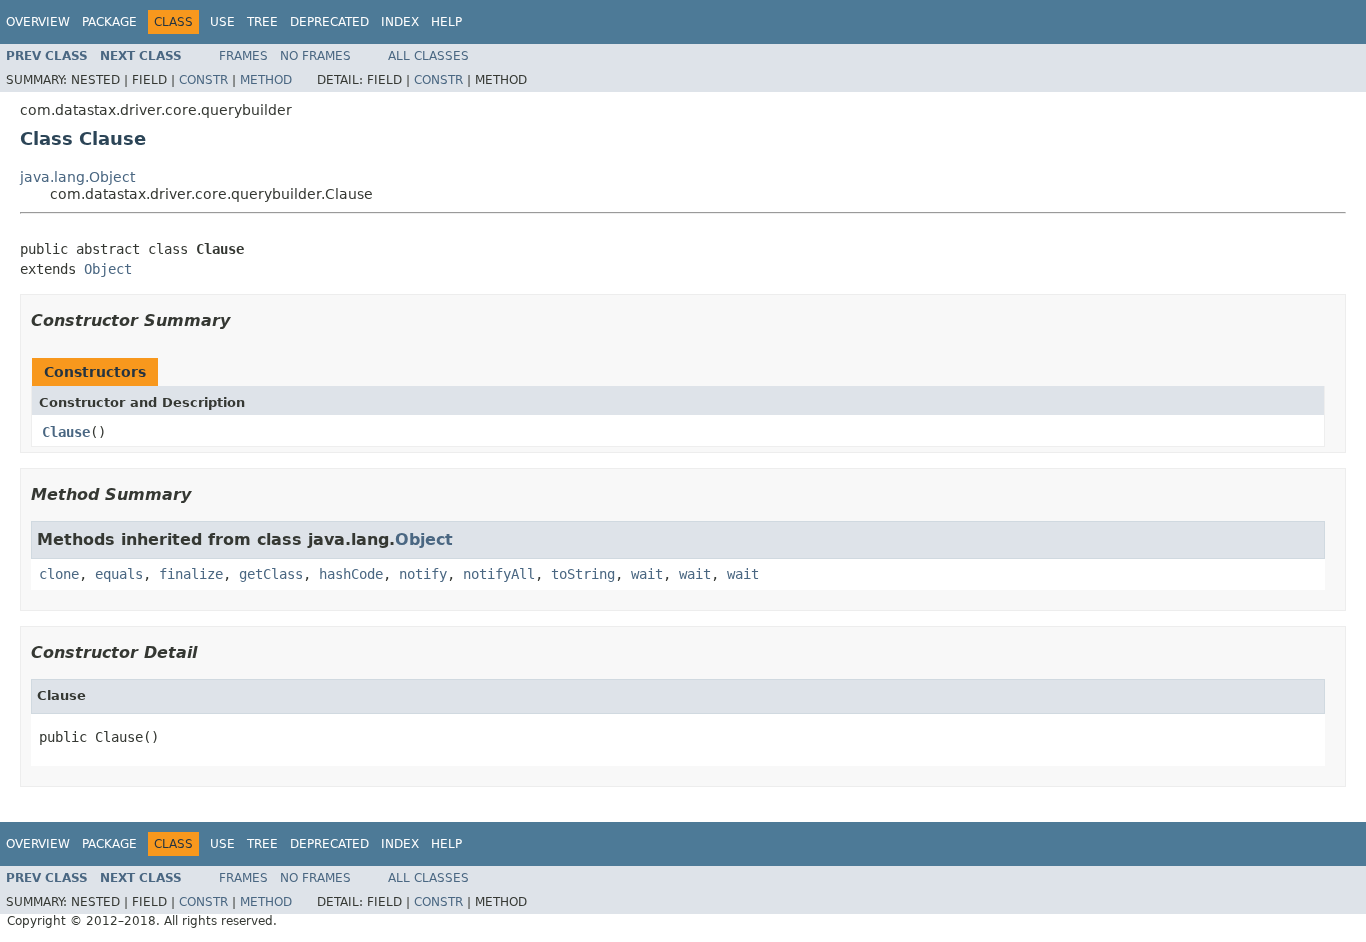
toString (583, 574)
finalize (191, 574)
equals (119, 574)
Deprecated (329, 22)
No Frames (315, 56)
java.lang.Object (77, 177)
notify (423, 574)
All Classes (428, 56)
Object (108, 269)
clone (59, 574)
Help (446, 22)
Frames (243, 56)
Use (222, 22)
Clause (66, 432)
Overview (38, 22)
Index (400, 22)
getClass (271, 574)
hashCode (351, 574)
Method (266, 80)
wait (647, 574)
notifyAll (499, 574)
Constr (203, 80)
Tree (262, 22)
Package (109, 22)
